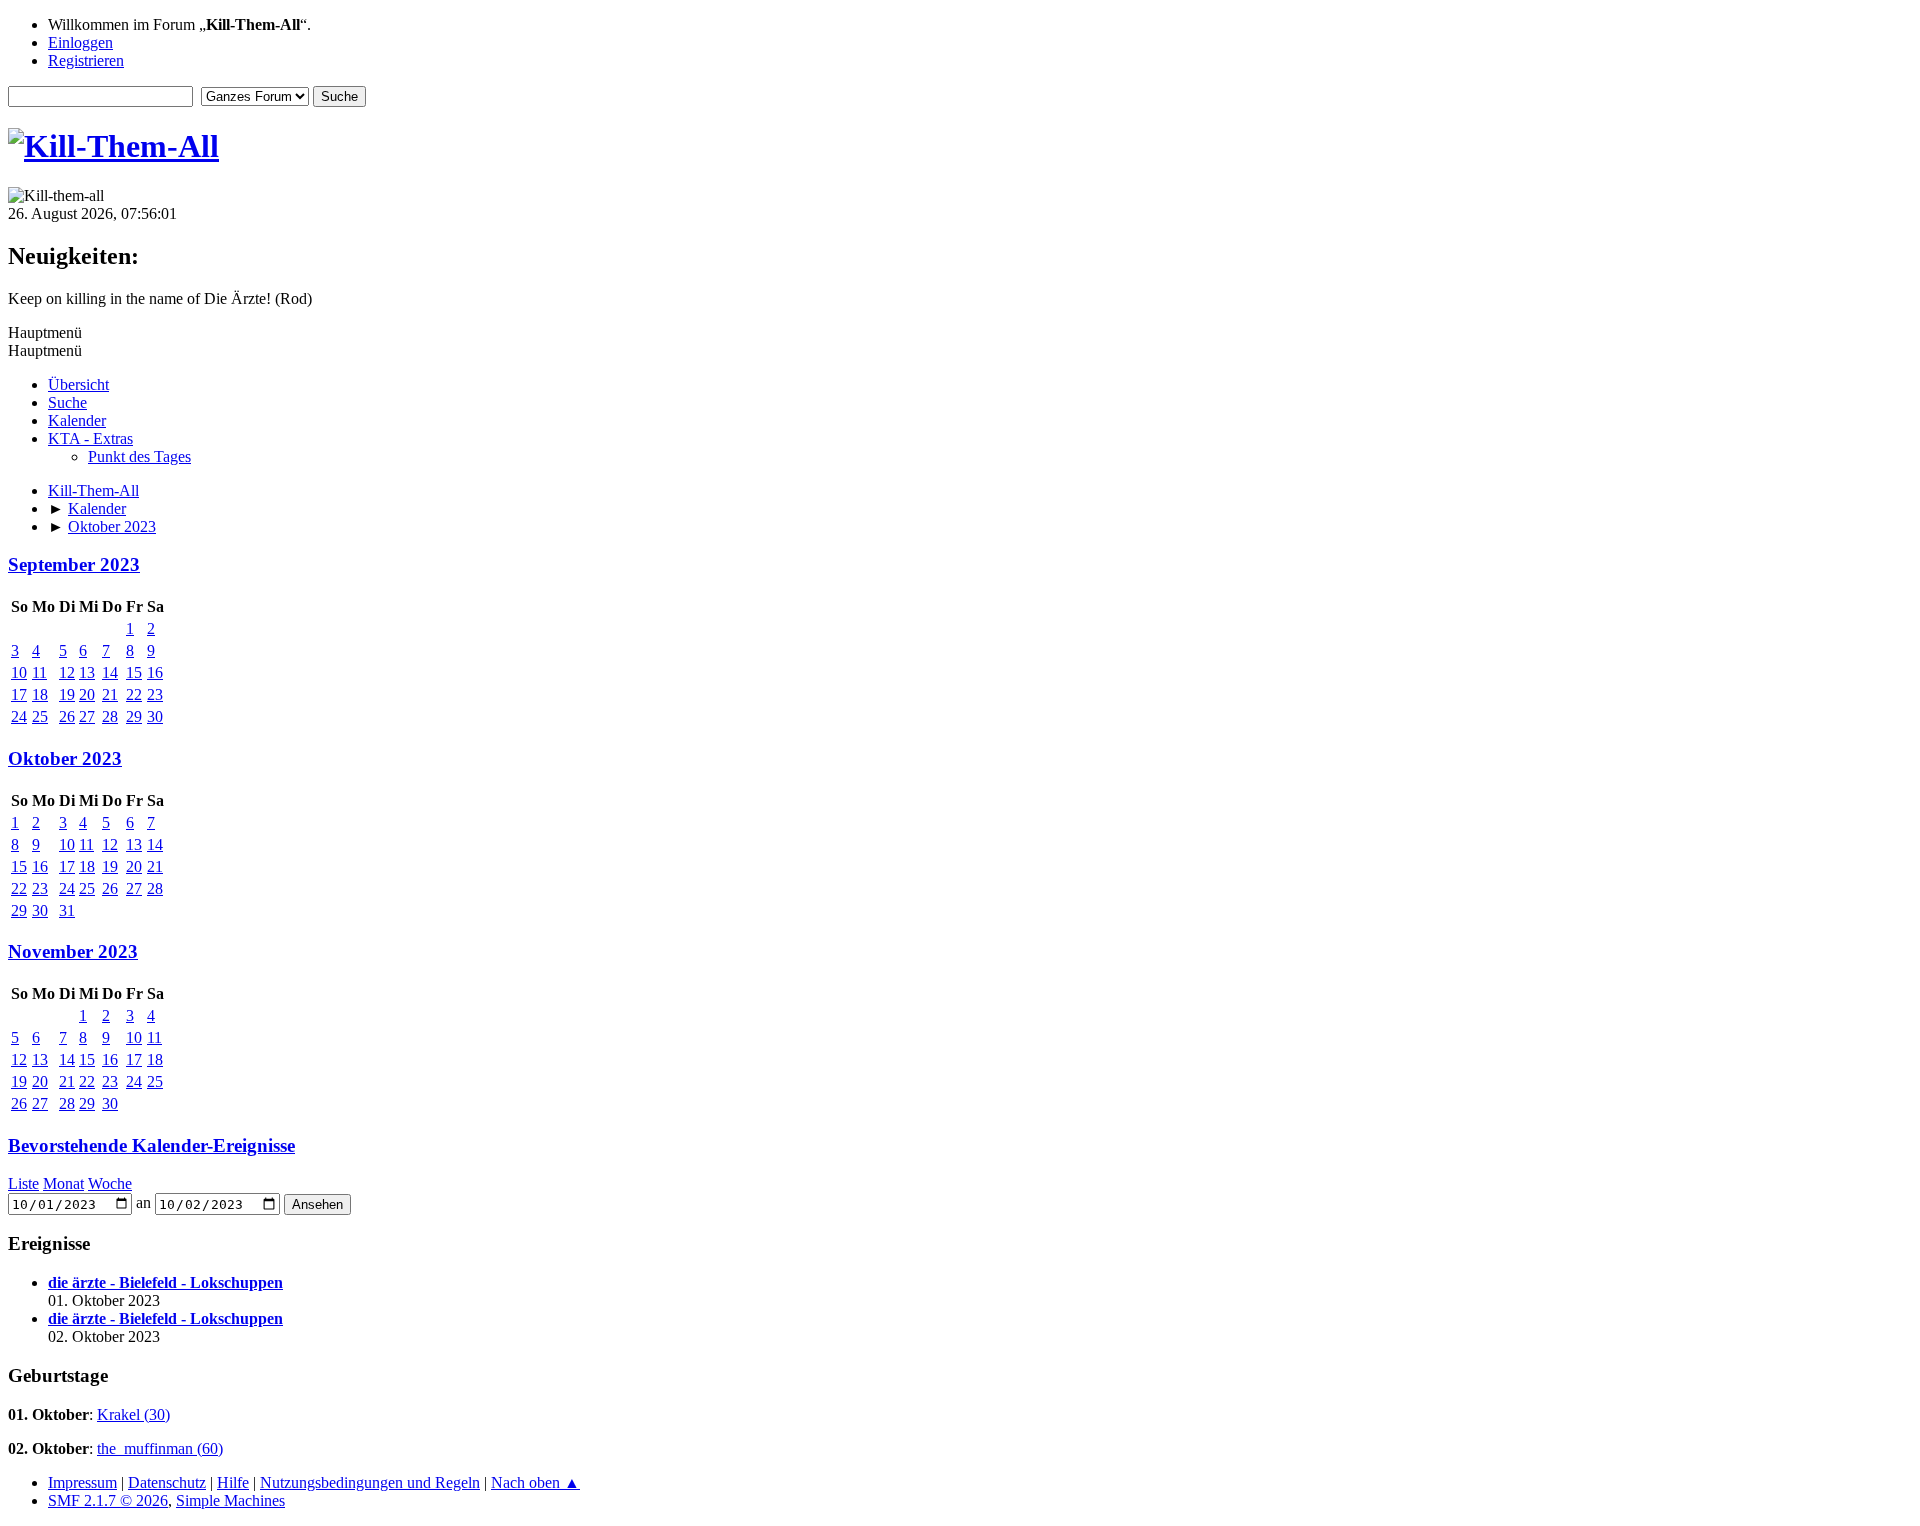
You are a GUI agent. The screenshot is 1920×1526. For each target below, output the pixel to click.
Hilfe (233, 1482)
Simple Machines (230, 1500)
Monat (63, 1183)
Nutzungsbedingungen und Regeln (370, 1482)
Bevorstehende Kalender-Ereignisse (151, 1145)
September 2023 (74, 564)
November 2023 (73, 951)
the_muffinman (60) (160, 1448)
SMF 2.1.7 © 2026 (108, 1500)
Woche (110, 1183)
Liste (23, 1183)
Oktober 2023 (65, 758)
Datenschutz (167, 1482)
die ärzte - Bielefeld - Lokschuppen (165, 1282)
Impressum (82, 1482)
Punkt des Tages (139, 456)
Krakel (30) (133, 1414)
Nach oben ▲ (535, 1482)
